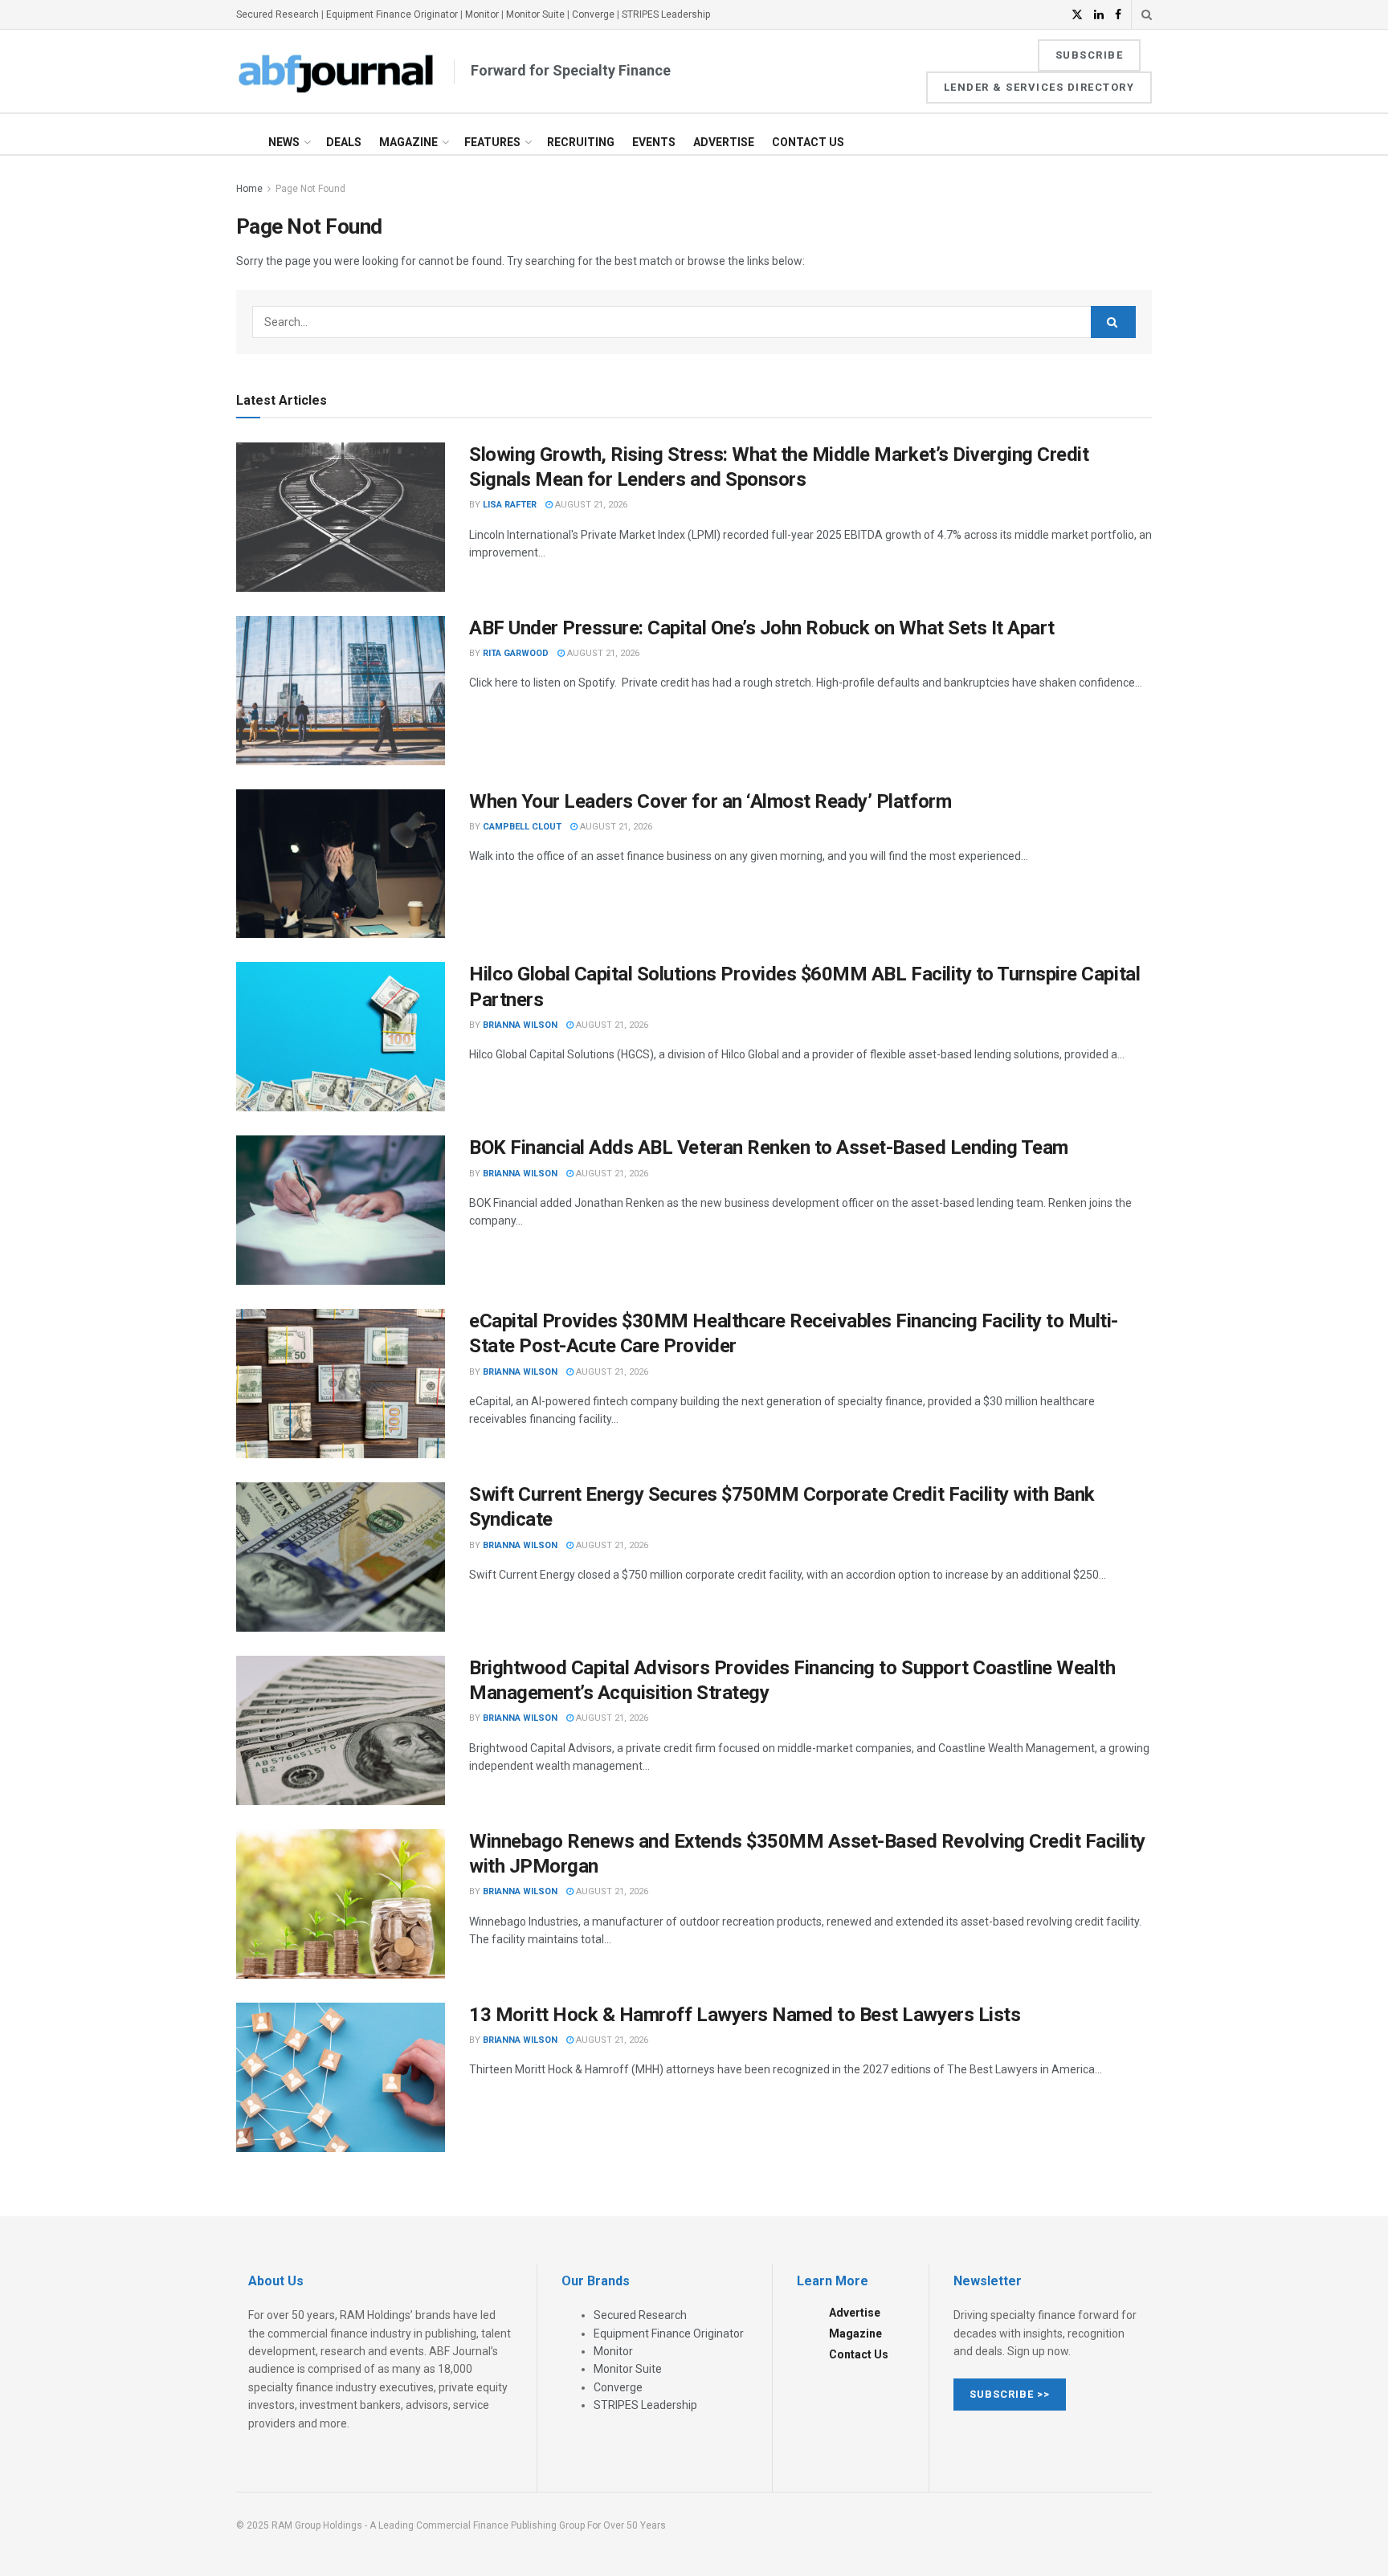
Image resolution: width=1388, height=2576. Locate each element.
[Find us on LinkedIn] (1099, 15)
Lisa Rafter (510, 505)
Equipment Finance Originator (392, 14)
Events (654, 142)
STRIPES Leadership (666, 14)
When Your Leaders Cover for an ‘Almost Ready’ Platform (710, 801)
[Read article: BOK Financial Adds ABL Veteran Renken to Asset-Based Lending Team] (341, 1210)
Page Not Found (310, 189)
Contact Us (808, 142)
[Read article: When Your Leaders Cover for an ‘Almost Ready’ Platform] (341, 864)
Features (492, 142)
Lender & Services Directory (1039, 87)
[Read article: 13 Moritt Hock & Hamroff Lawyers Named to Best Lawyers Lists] (341, 2077)
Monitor (482, 14)
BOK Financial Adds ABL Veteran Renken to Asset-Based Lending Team (769, 1147)
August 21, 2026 (590, 505)
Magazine (408, 142)
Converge (593, 14)
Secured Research (278, 14)
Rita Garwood (516, 653)
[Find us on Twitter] (1077, 15)
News (284, 142)
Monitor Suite (535, 14)
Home (249, 189)
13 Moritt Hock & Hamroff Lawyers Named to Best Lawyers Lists (745, 2015)
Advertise (724, 142)
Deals (344, 142)
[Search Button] (1147, 14)
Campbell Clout (522, 827)
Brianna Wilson (520, 1025)
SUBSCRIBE (1090, 55)
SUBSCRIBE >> (1010, 2394)
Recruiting (581, 142)
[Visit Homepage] (337, 71)
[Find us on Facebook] (1118, 15)
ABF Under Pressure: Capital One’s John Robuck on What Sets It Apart (762, 628)
